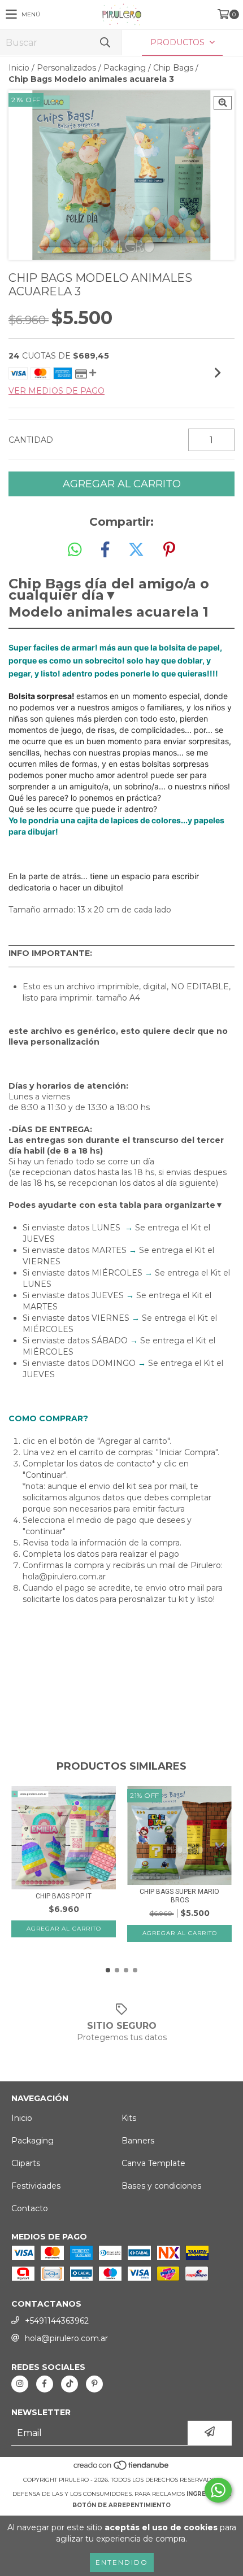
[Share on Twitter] (136, 550)
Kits (129, 2118)
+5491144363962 (57, 2321)
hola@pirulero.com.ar (66, 2338)
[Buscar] (105, 43)
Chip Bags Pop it (64, 1896)
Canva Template (153, 2163)
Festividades (36, 2186)
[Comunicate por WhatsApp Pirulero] (218, 2490)
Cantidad (31, 440)
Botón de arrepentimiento (121, 2505)
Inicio (19, 68)
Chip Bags (173, 68)
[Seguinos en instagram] (20, 2384)
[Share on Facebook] (105, 550)
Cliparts (26, 2163)
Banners (138, 2141)
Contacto (30, 2208)
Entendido (122, 2562)
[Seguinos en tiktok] (70, 2384)
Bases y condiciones (161, 2186)
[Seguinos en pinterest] (94, 2384)
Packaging (125, 68)
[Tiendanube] (122, 2468)
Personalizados (66, 68)
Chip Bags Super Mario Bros (179, 1896)
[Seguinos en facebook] (45, 2384)
